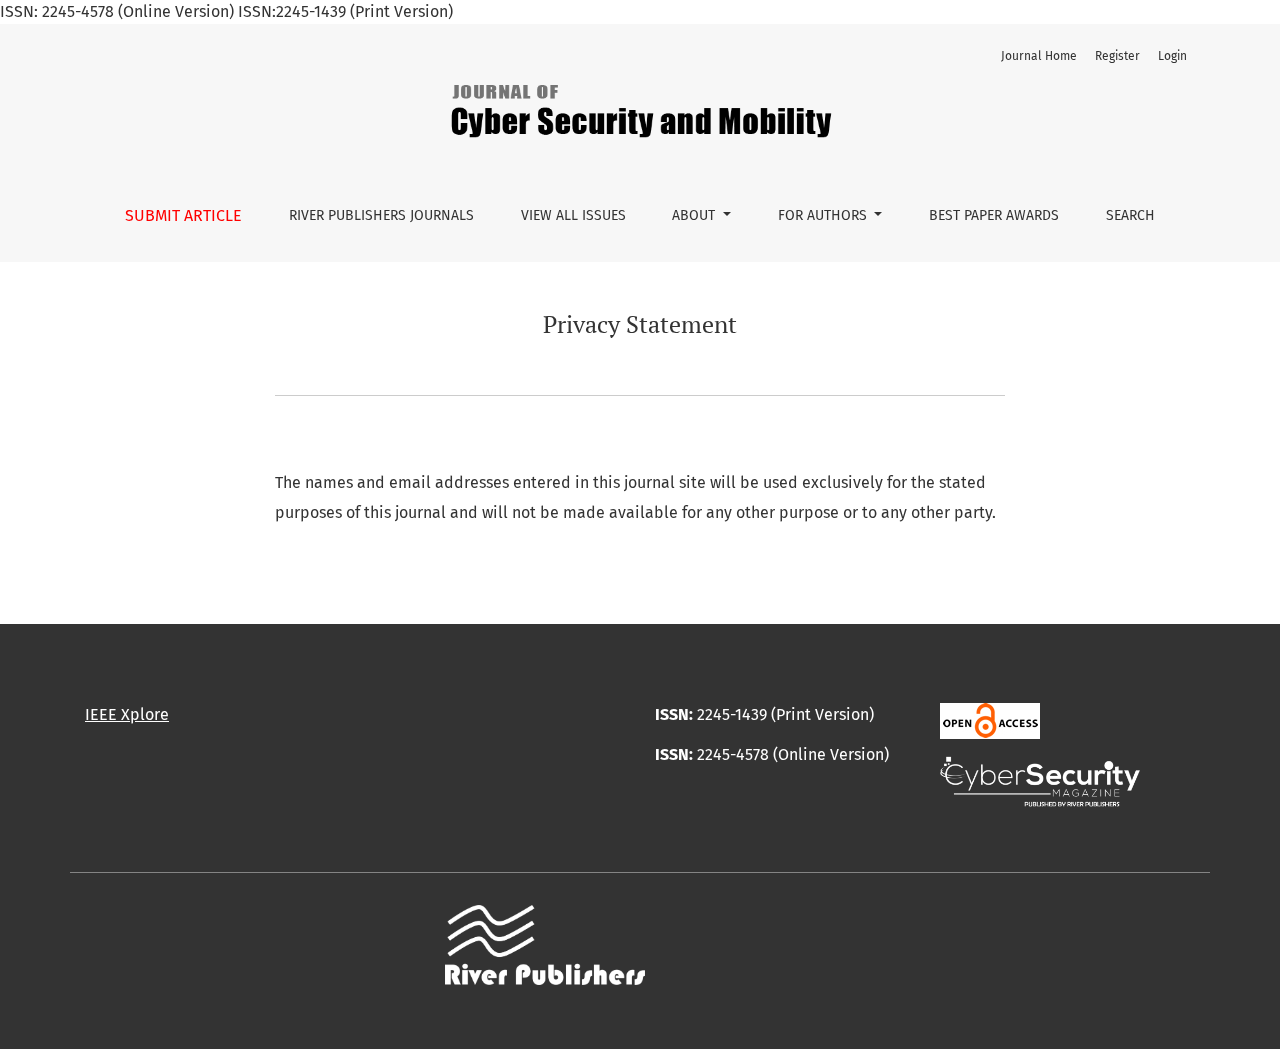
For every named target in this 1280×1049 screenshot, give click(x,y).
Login (1172, 56)
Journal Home (1039, 56)
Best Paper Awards (994, 215)
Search (1130, 215)
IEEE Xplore (127, 714)
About (695, 215)
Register (1117, 56)
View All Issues (573, 215)
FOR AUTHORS (824, 215)
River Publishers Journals (381, 215)
